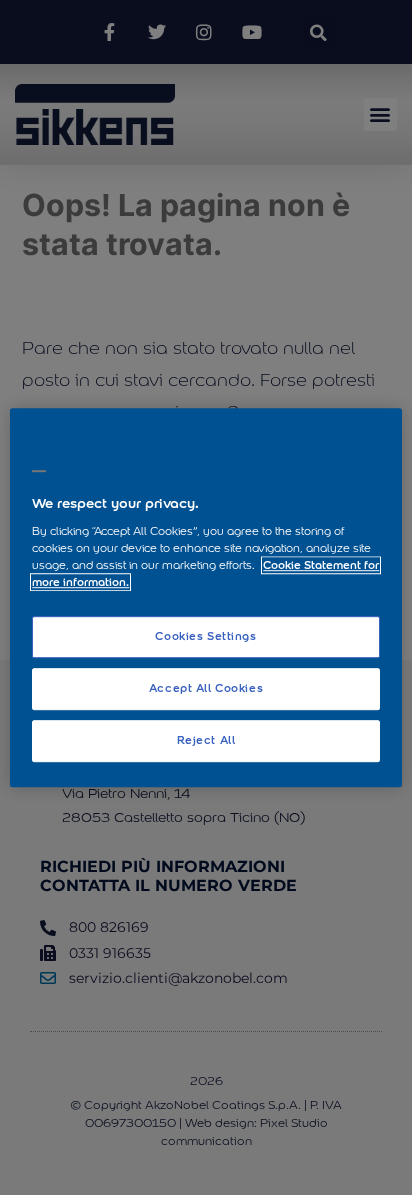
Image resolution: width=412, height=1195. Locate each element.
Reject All (206, 740)
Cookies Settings (205, 637)
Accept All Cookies (206, 688)
